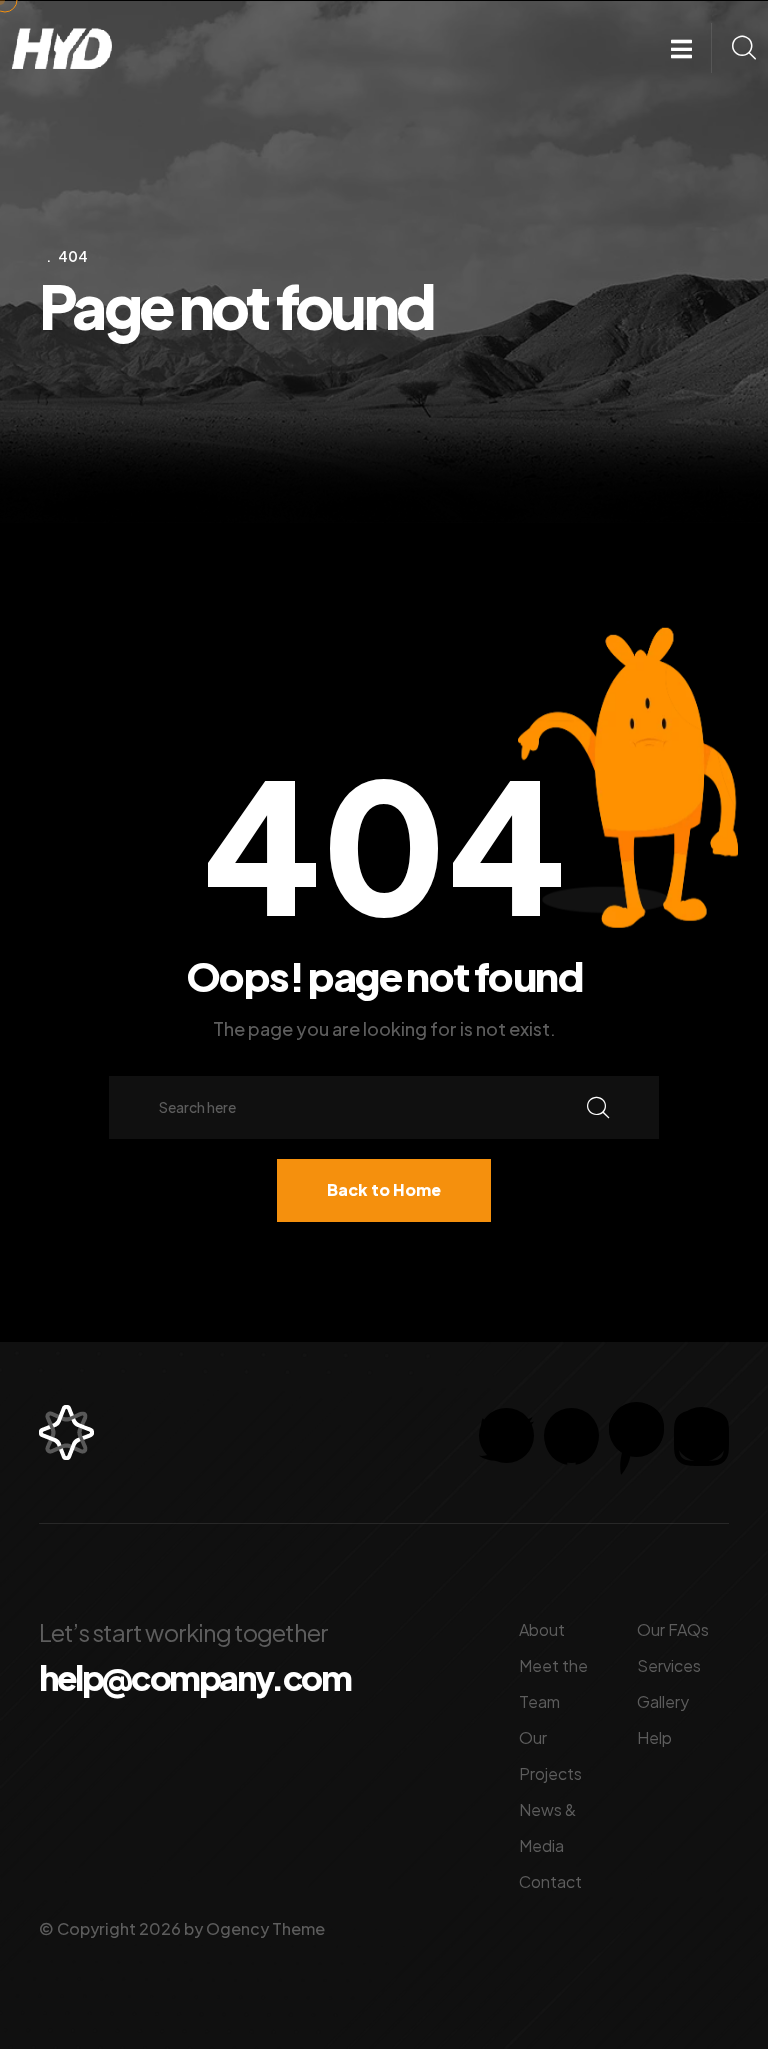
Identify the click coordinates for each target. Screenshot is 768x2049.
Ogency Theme (265, 1928)
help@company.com (195, 1678)
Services (669, 1665)
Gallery (663, 1701)
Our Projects (550, 1755)
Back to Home (384, 1189)
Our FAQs (673, 1629)
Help (654, 1737)
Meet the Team (553, 1683)
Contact (550, 1881)
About (542, 1629)
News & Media (547, 1827)
